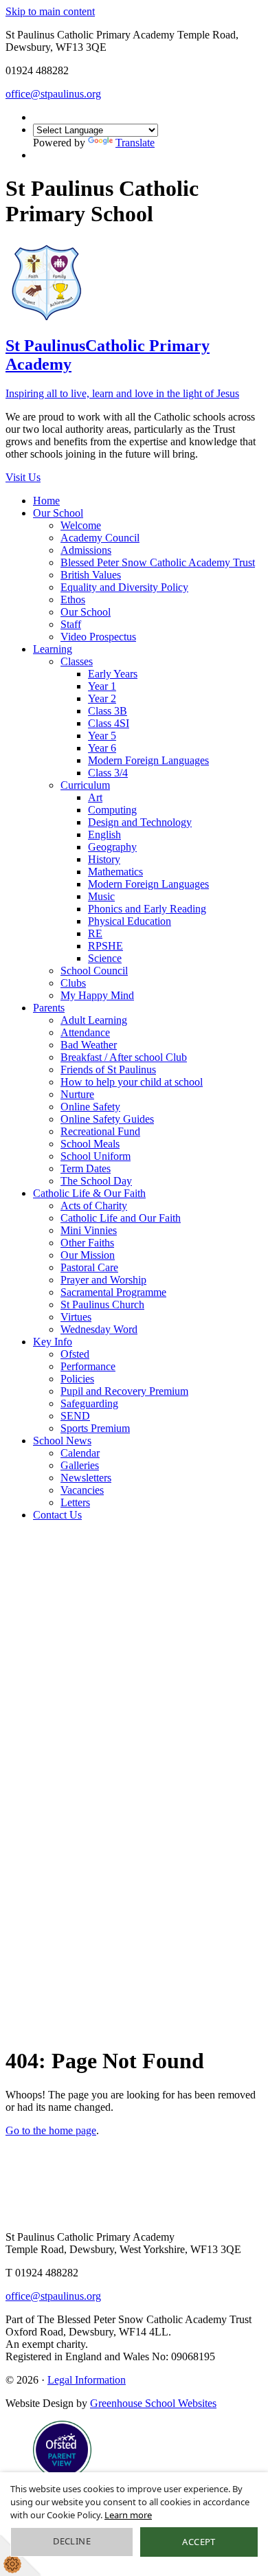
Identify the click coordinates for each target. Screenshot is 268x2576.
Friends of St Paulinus (108, 1069)
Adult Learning (94, 1020)
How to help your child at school (132, 1082)
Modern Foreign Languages (148, 760)
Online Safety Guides (107, 1119)
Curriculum (85, 785)
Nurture (77, 1094)
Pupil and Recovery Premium (124, 1391)
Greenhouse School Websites (153, 2403)
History (104, 859)
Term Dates (86, 1168)
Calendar (80, 1453)
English (104, 835)
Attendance (85, 1032)
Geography (112, 847)
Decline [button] (72, 2541)
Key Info (53, 1342)
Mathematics (115, 872)
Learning (53, 649)
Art (95, 797)
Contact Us (57, 1515)
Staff (71, 624)
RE (95, 933)
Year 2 (102, 698)
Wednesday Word (99, 1329)
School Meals (90, 1144)
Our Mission (88, 1255)
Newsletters (86, 1478)
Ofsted (75, 1354)
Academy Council (100, 538)
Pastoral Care (89, 1267)
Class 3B (108, 711)
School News (62, 1441)
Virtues (76, 1317)
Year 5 (102, 736)
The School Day (96, 1181)
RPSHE (105, 946)
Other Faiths (87, 1243)
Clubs (73, 983)
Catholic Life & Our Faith (89, 1193)
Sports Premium (95, 1428)
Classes (77, 661)
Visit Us (23, 477)
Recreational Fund (100, 1131)
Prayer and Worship (103, 1280)
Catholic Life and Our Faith (121, 1218)
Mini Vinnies (89, 1230)
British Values (91, 575)
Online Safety (90, 1107)
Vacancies (82, 1490)
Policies (77, 1379)
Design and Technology (140, 822)
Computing (112, 810)
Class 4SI (109, 723)
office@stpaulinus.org (53, 94)
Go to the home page (51, 2130)
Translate (135, 143)
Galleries (80, 1465)
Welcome (81, 525)
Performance (88, 1366)
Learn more (128, 2515)
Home (46, 501)
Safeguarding (89, 1403)
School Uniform (96, 1156)
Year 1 (102, 686)
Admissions (86, 550)
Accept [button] (199, 2542)
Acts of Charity (94, 1206)
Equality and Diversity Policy (124, 587)
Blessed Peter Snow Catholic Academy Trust (158, 562)
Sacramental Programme (113, 1292)
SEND (75, 1416)
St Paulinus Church (102, 1304)
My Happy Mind (97, 995)
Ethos (73, 600)
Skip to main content (50, 11)
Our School (58, 513)
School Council (94, 971)
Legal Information (87, 2380)
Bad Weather (89, 1045)
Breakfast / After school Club (124, 1057)
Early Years (113, 674)
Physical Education (130, 921)
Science (105, 958)
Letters (75, 1502)
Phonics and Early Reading (147, 909)
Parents (49, 1008)
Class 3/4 (108, 773)
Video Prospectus (98, 637)
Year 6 (102, 748)
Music (101, 896)
